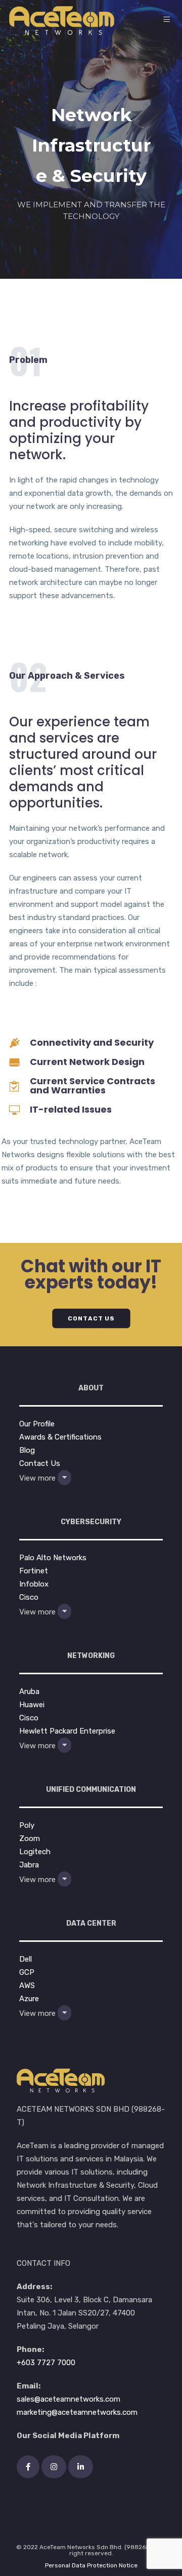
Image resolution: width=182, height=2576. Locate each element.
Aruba (29, 1691)
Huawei (32, 1705)
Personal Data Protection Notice (91, 2565)
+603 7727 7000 (46, 2363)
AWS (27, 1985)
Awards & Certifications (60, 1437)
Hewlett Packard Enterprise (67, 1731)
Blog (27, 1450)
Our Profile (37, 1424)
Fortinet (34, 1571)
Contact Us (40, 1463)
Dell (26, 1959)
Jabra (29, 1865)
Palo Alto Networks (53, 1558)
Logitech (35, 1852)
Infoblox (34, 1584)
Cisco (29, 1597)
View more (38, 1478)
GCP (27, 1972)
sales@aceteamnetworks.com (69, 2399)
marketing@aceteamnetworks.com (77, 2412)
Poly (27, 1825)
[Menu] (168, 20)
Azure (29, 1999)
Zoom (30, 1838)
